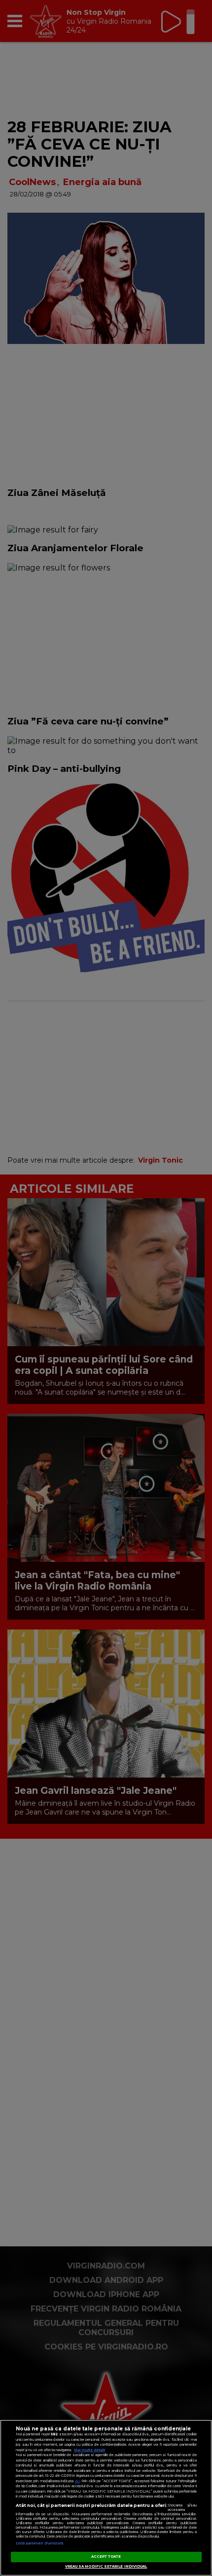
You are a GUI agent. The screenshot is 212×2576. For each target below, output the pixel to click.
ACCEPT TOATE (106, 2557)
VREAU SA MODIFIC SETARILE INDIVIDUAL (106, 2566)
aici (77, 2481)
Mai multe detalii (89, 2450)
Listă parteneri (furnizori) (40, 2543)
